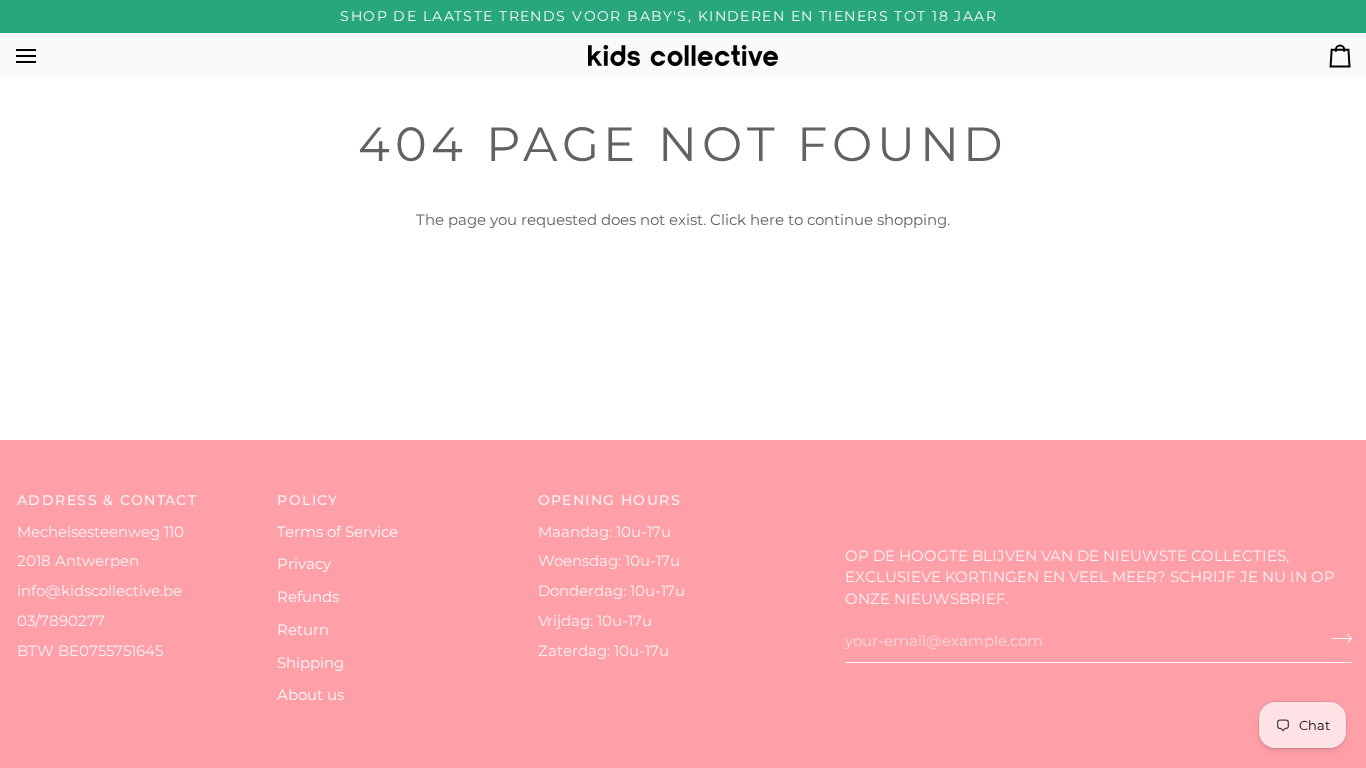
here (767, 220)
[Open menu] (44, 55)
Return (303, 630)
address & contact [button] (107, 500)
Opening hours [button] (610, 500)
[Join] (1335, 639)
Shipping (310, 663)
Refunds (308, 597)
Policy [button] (308, 500)
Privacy (304, 564)
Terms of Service (337, 532)
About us (310, 695)
